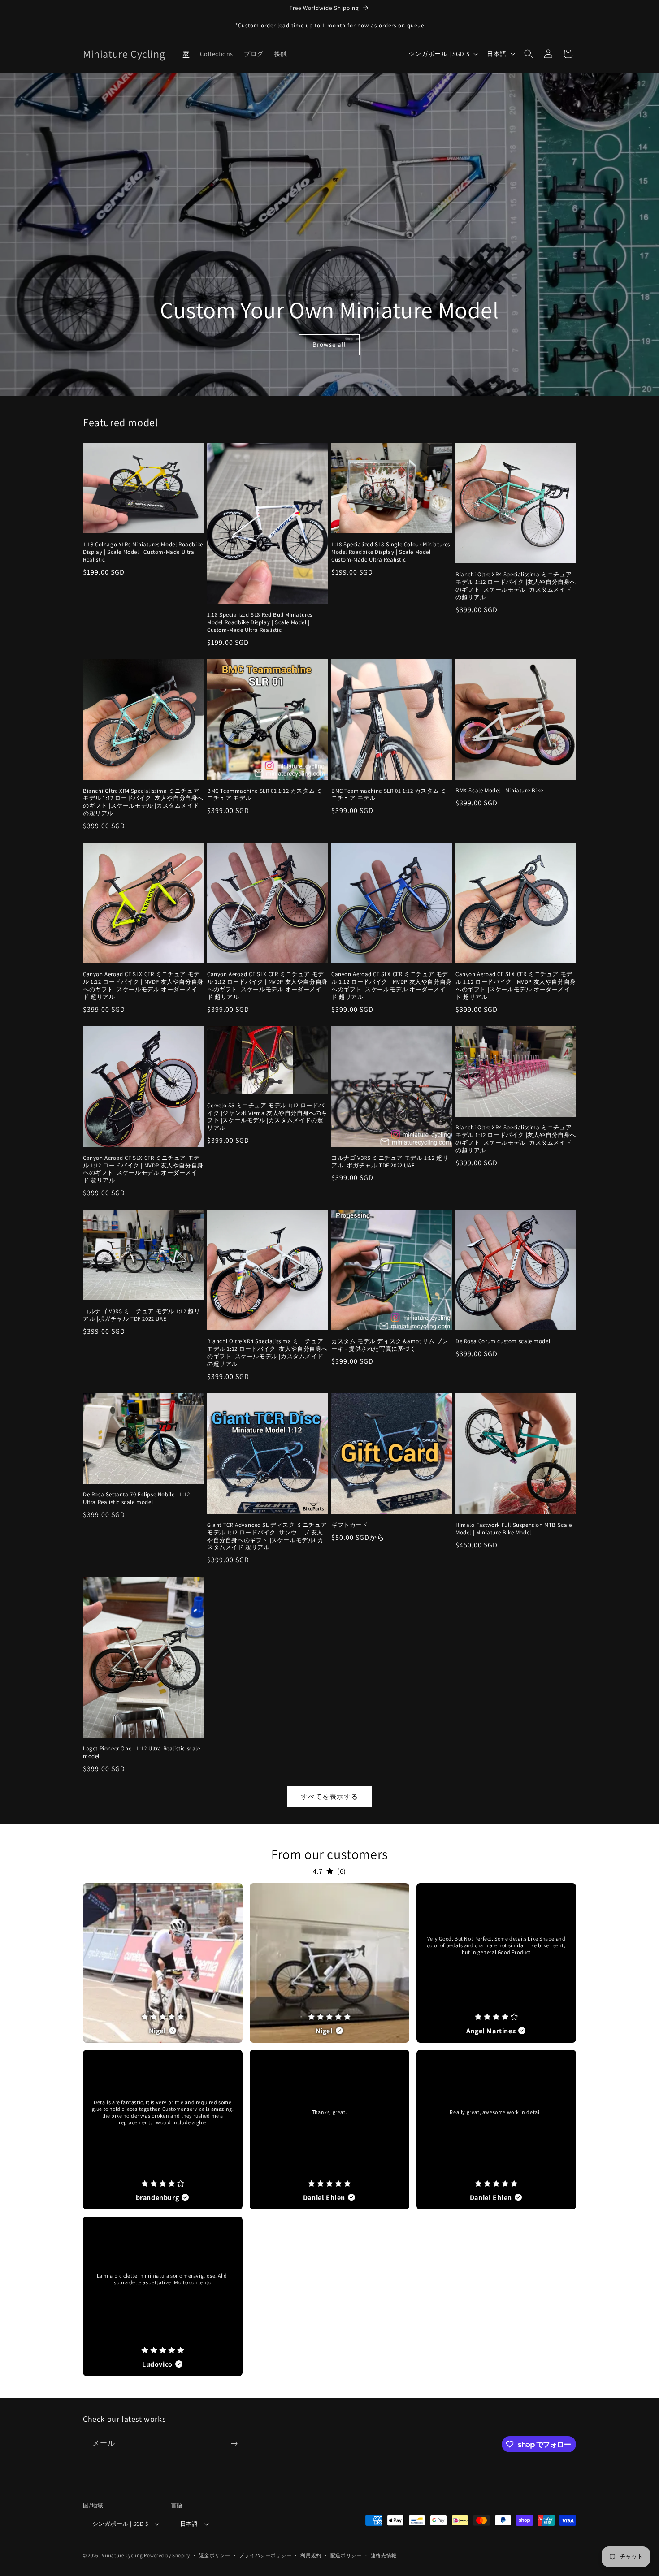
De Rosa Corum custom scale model (503, 1341)
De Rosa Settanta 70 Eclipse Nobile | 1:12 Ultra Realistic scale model (137, 1498)
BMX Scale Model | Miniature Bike (499, 791)
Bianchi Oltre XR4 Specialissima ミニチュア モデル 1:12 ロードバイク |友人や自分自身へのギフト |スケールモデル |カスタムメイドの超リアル (516, 586)
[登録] (234, 2444)
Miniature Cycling (122, 2555)
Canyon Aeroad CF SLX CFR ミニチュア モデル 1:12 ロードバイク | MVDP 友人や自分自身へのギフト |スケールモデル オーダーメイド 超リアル (143, 986)
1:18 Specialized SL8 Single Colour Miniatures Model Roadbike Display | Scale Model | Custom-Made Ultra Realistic (391, 552)
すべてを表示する (329, 1796)
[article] (163, 1963)
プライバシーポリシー (265, 2555)
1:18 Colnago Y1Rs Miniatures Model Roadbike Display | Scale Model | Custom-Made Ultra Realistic (143, 552)
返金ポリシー (215, 2555)
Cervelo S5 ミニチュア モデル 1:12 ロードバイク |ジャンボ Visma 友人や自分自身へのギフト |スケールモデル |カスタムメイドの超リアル (267, 1117)
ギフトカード (350, 1525)
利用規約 (311, 2555)
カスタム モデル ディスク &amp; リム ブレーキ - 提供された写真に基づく (390, 1345)
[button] (529, 54)
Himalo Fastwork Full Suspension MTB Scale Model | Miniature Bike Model (514, 1529)
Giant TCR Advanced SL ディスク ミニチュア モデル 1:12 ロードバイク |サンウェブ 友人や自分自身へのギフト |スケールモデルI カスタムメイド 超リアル (267, 1537)
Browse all (329, 345)
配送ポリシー (346, 2555)
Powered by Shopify (167, 2555)
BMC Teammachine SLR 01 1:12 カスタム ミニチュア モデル (265, 795)
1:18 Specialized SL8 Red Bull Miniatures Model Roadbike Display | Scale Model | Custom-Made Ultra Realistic (260, 622)
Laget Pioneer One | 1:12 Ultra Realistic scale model (142, 1753)
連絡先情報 (384, 2555)
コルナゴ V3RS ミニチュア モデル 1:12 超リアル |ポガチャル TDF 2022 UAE (390, 1162)
